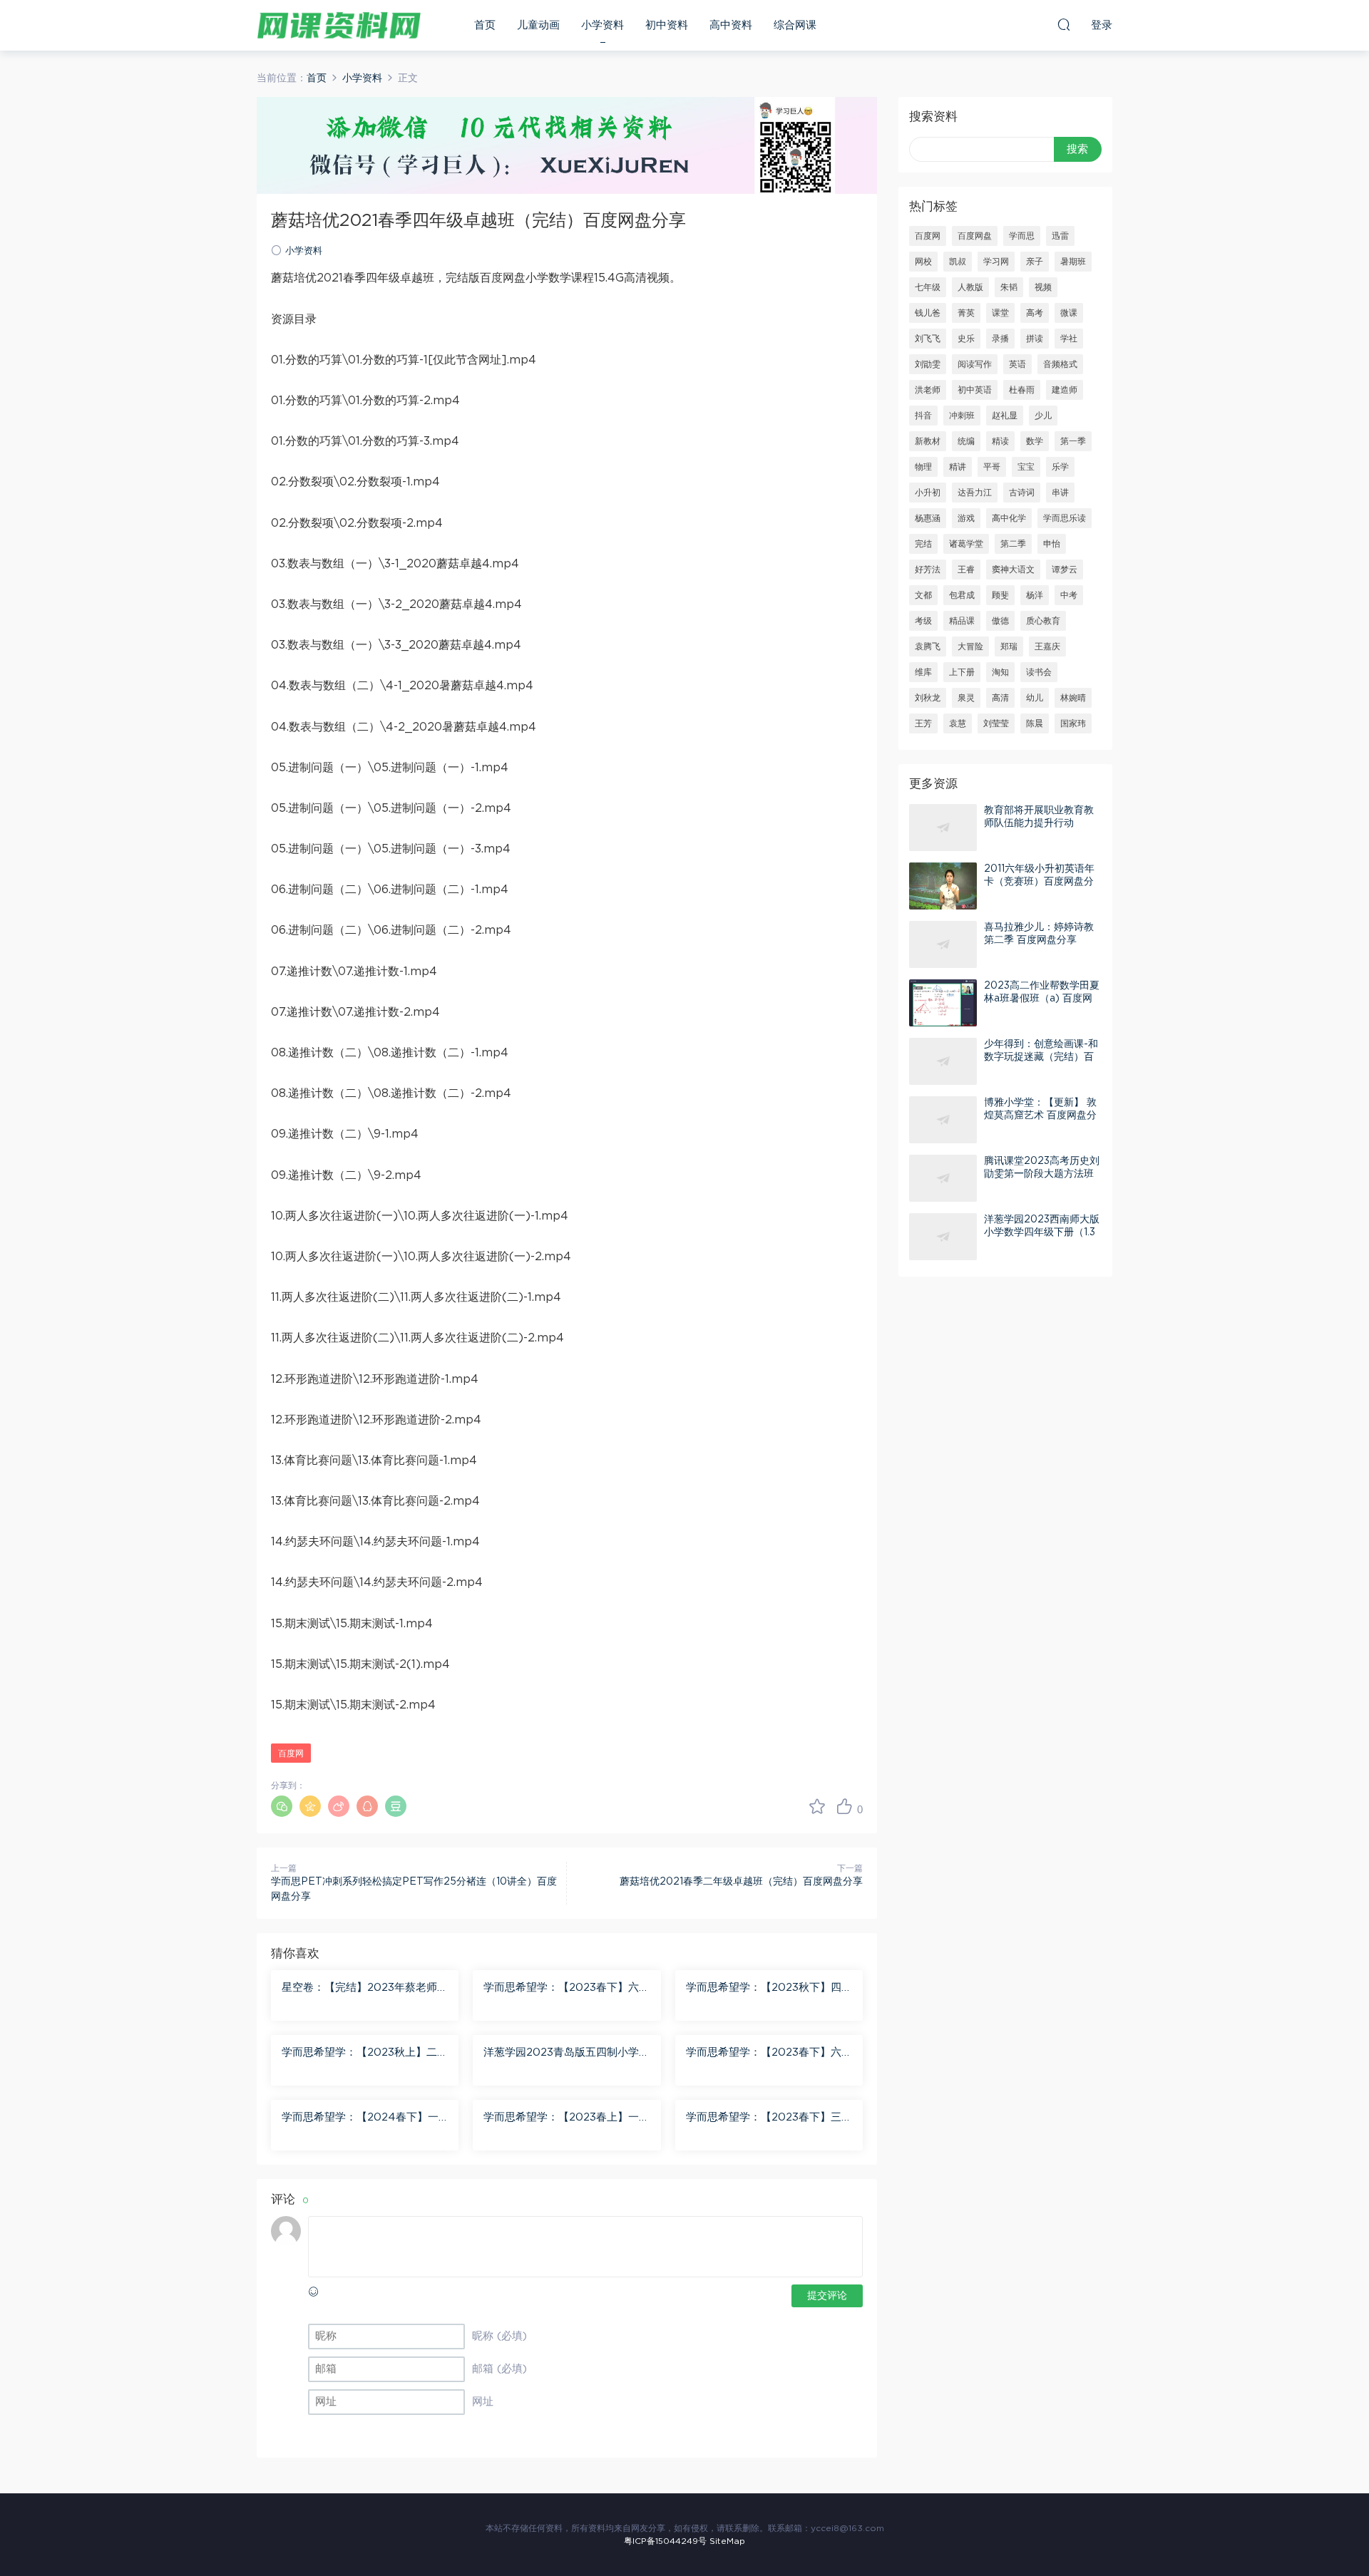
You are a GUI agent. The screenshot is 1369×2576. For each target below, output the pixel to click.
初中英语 (975, 390)
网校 (923, 262)
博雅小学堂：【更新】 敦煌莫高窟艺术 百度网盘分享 (1040, 1116)
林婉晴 (1073, 698)
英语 (1017, 364)
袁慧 (958, 723)
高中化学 (1009, 518)
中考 (1069, 595)
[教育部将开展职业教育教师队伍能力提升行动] (943, 828)
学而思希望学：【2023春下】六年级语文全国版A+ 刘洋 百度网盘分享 (769, 2054)
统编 (966, 441)
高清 (1000, 698)
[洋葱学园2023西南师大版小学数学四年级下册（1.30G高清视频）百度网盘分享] (943, 1237)
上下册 (962, 672)
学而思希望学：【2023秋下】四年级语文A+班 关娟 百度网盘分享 (769, 1989)
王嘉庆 (1047, 646)
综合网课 (795, 25)
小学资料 (603, 25)
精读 (1000, 441)
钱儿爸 (928, 313)
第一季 (1073, 441)
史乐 (966, 339)
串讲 (1060, 493)
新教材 (928, 441)
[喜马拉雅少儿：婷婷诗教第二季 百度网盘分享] (943, 944)
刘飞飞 (928, 339)
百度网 (291, 1753)
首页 (485, 25)
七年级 (928, 287)
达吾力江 (975, 493)
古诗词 (1022, 493)
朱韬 (1009, 287)
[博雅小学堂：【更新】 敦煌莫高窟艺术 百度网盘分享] (943, 1120)
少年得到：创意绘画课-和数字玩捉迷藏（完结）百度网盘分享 (1041, 1057)
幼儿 (1035, 698)
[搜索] (1064, 24)
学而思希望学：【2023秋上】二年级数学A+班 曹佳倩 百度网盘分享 (365, 2054)
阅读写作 (975, 364)
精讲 (958, 467)
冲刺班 (962, 416)
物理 (923, 467)
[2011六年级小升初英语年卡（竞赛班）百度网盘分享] (943, 886)
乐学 (1060, 467)
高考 (1035, 313)
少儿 (1043, 416)
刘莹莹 (996, 723)
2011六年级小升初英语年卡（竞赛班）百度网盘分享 (1039, 882)
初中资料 (667, 25)
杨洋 (1035, 595)
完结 (923, 544)
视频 (1043, 287)
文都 (923, 595)
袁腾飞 (928, 646)
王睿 (966, 570)
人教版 (970, 287)
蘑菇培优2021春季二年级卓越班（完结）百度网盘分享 (741, 1882)
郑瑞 (1009, 646)
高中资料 (731, 25)
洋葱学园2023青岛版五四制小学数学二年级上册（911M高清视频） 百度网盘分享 (566, 2054)
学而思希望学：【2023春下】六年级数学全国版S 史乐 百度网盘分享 (566, 1989)
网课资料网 (339, 25)
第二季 (1013, 544)
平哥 (992, 467)
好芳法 (928, 570)
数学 (1035, 441)
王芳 (923, 723)
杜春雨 (1022, 390)
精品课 (962, 621)
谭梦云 (1065, 570)
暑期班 (1073, 262)
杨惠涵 (928, 518)
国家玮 (1073, 723)
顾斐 (1000, 595)
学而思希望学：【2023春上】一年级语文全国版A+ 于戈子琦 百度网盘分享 (566, 2118)
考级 (923, 621)
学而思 (1022, 236)
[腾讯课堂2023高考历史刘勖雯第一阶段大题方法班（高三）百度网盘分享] (943, 1178)
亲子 (1035, 262)
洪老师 (928, 390)
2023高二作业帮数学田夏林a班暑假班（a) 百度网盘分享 (1042, 999)
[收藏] (817, 1806)
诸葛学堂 (966, 544)
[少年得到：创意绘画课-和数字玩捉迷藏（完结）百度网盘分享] (943, 1061)
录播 (1000, 339)
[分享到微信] (282, 1806)
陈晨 (1035, 723)
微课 (1069, 313)
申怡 (1052, 544)
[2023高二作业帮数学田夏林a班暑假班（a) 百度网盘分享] (943, 1003)
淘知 (1000, 672)
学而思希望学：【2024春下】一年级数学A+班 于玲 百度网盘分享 (362, 2118)
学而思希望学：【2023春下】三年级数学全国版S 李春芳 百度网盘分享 (769, 2118)
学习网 (996, 262)
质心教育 (1043, 621)
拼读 (1035, 339)
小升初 (928, 493)
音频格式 (1060, 364)
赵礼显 (1005, 416)
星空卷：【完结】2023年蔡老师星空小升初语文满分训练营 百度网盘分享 (365, 1989)
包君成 (962, 595)
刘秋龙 (928, 698)
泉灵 (966, 698)
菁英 (966, 313)
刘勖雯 (928, 364)
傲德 (1000, 621)
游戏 (966, 518)
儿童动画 (538, 25)
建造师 (1065, 390)
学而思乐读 (1065, 518)
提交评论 (827, 2296)
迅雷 (1060, 236)
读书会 (1039, 672)
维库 (923, 672)
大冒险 (970, 646)
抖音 (923, 416)
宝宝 (1026, 467)
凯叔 (958, 262)
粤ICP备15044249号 (665, 2541)
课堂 (1000, 313)
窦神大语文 (1013, 570)
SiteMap (727, 2541)
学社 (1069, 339)
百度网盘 (975, 236)
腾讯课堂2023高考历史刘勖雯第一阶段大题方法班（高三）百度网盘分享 (1042, 1174)
